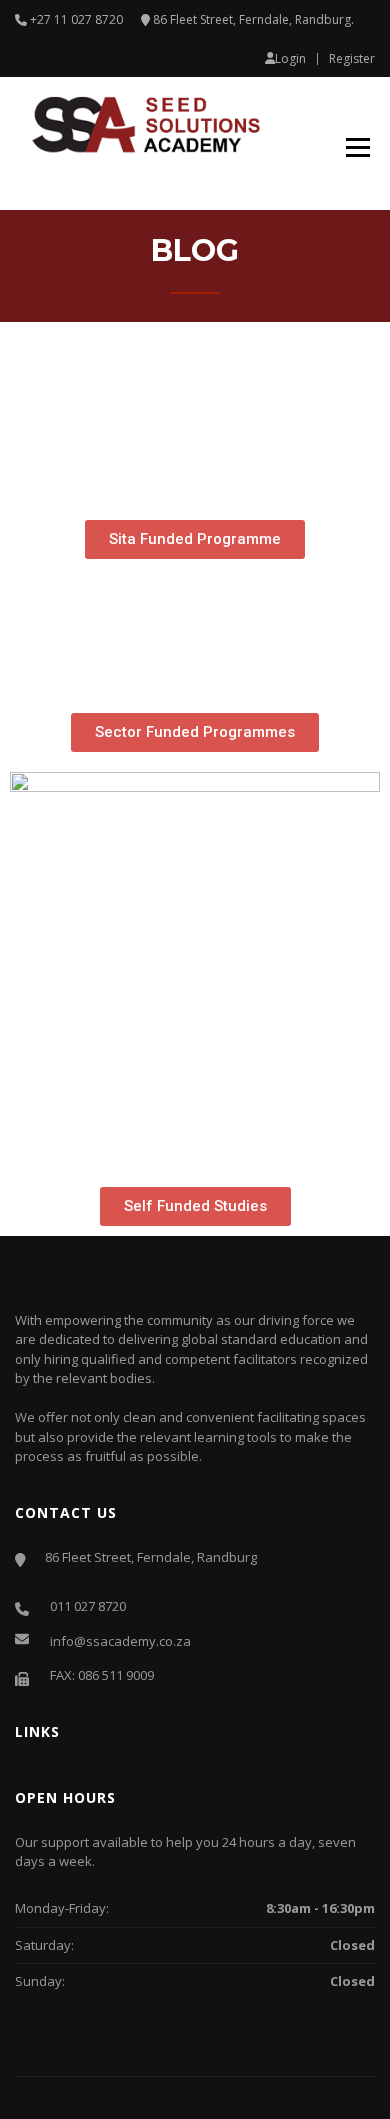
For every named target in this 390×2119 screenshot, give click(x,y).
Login (290, 58)
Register (352, 59)
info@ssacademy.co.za (120, 1641)
